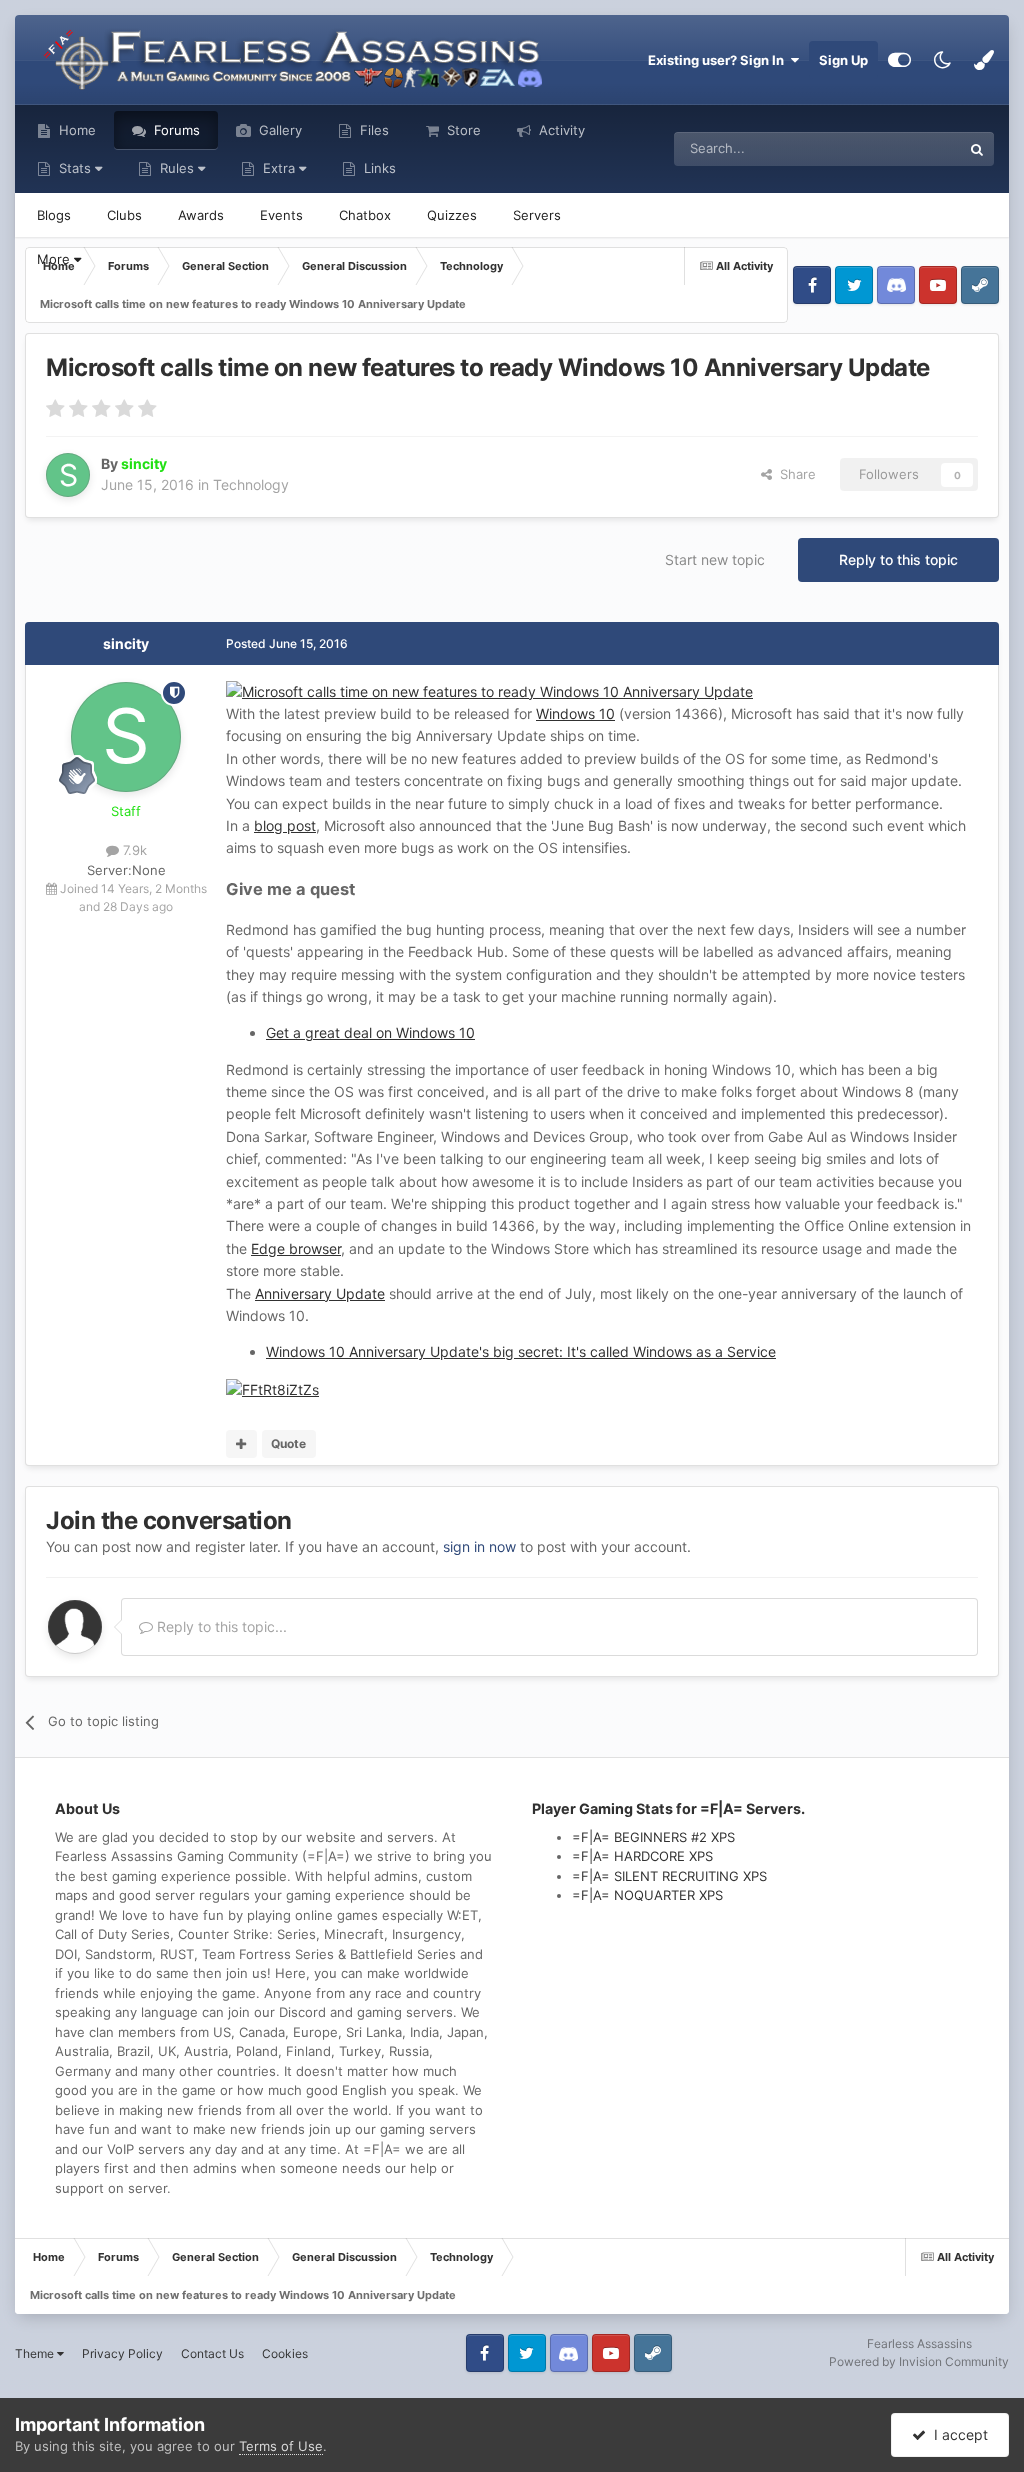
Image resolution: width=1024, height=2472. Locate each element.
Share (794, 474)
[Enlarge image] (489, 690)
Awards (201, 215)
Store (462, 130)
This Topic (904, 148)
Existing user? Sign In (719, 60)
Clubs (124, 215)
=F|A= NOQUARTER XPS (647, 1895)
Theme (36, 2353)
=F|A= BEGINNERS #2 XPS (653, 1837)
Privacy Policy (122, 2353)
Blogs (54, 215)
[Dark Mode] (942, 60)
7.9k (133, 850)
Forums (175, 130)
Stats (75, 168)
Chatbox (365, 215)
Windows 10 (575, 713)
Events (281, 215)
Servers (537, 215)
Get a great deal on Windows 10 (370, 1032)
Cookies (285, 2353)
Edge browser (296, 1248)
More (55, 259)
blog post (285, 825)
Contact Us (212, 2353)
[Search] (977, 149)
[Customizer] (899, 60)
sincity (126, 643)
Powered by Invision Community (919, 2361)
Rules (177, 168)
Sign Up (843, 60)
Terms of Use (281, 2446)
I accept (957, 2434)
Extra (279, 168)
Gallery (278, 130)
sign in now (479, 1546)
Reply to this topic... (220, 1626)
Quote (288, 1443)
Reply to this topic (898, 559)
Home (75, 130)
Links (378, 168)
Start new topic (715, 559)
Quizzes (452, 215)
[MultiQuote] (241, 1444)
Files (372, 130)
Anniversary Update (320, 1293)
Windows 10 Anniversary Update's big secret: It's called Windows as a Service (521, 1351)
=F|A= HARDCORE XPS (642, 1856)
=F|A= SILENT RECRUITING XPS (669, 1876)
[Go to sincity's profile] (68, 475)
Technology (251, 484)
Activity (560, 130)
